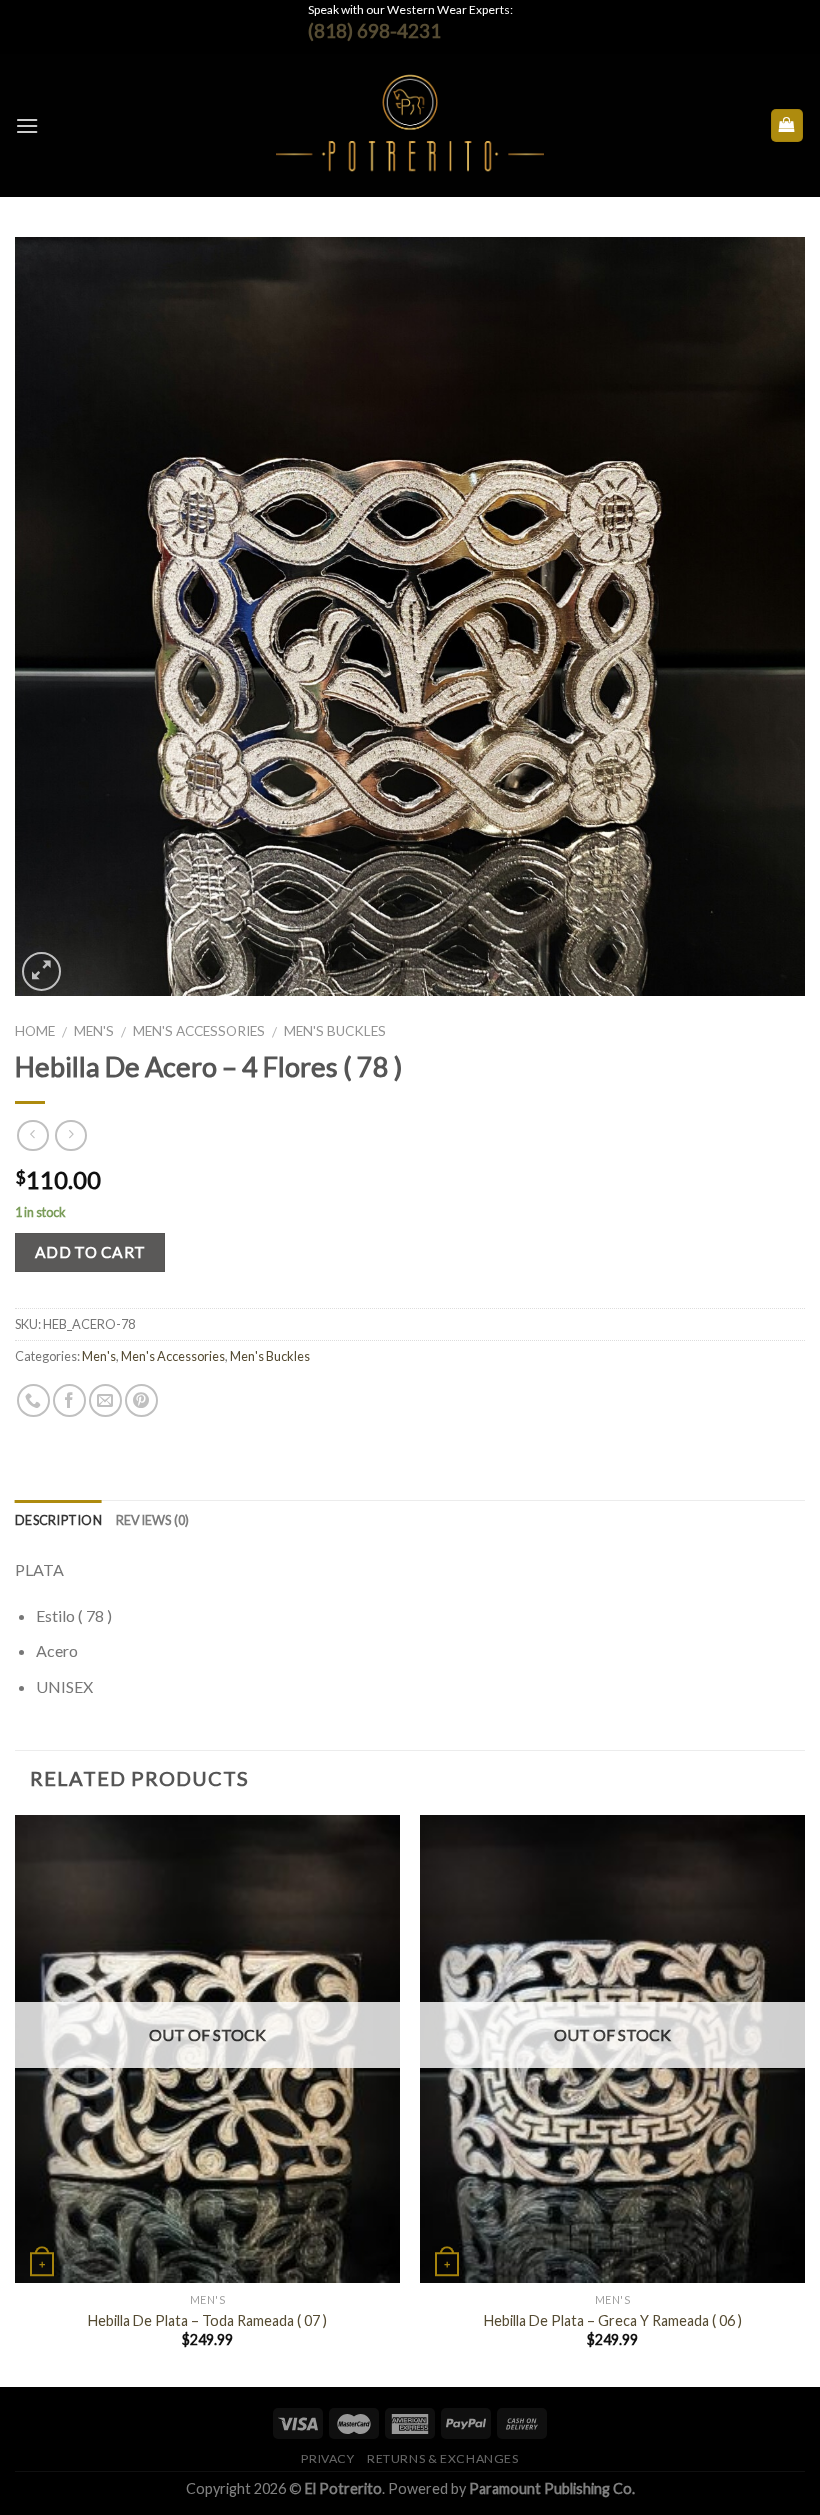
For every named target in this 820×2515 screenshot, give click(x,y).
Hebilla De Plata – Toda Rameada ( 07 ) (207, 2320)
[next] (804, 2099)
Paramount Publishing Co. (552, 2488)
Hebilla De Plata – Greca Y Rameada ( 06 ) (613, 2320)
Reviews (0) (153, 1520)
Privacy (327, 2458)
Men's (94, 1031)
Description (58, 1520)
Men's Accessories (199, 1031)
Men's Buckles (335, 1031)
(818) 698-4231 (374, 30)
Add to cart (90, 1252)
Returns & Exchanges (443, 2458)
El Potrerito (343, 2488)
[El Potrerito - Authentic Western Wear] (410, 125)
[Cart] (787, 125)
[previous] (16, 2099)
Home (35, 1031)
